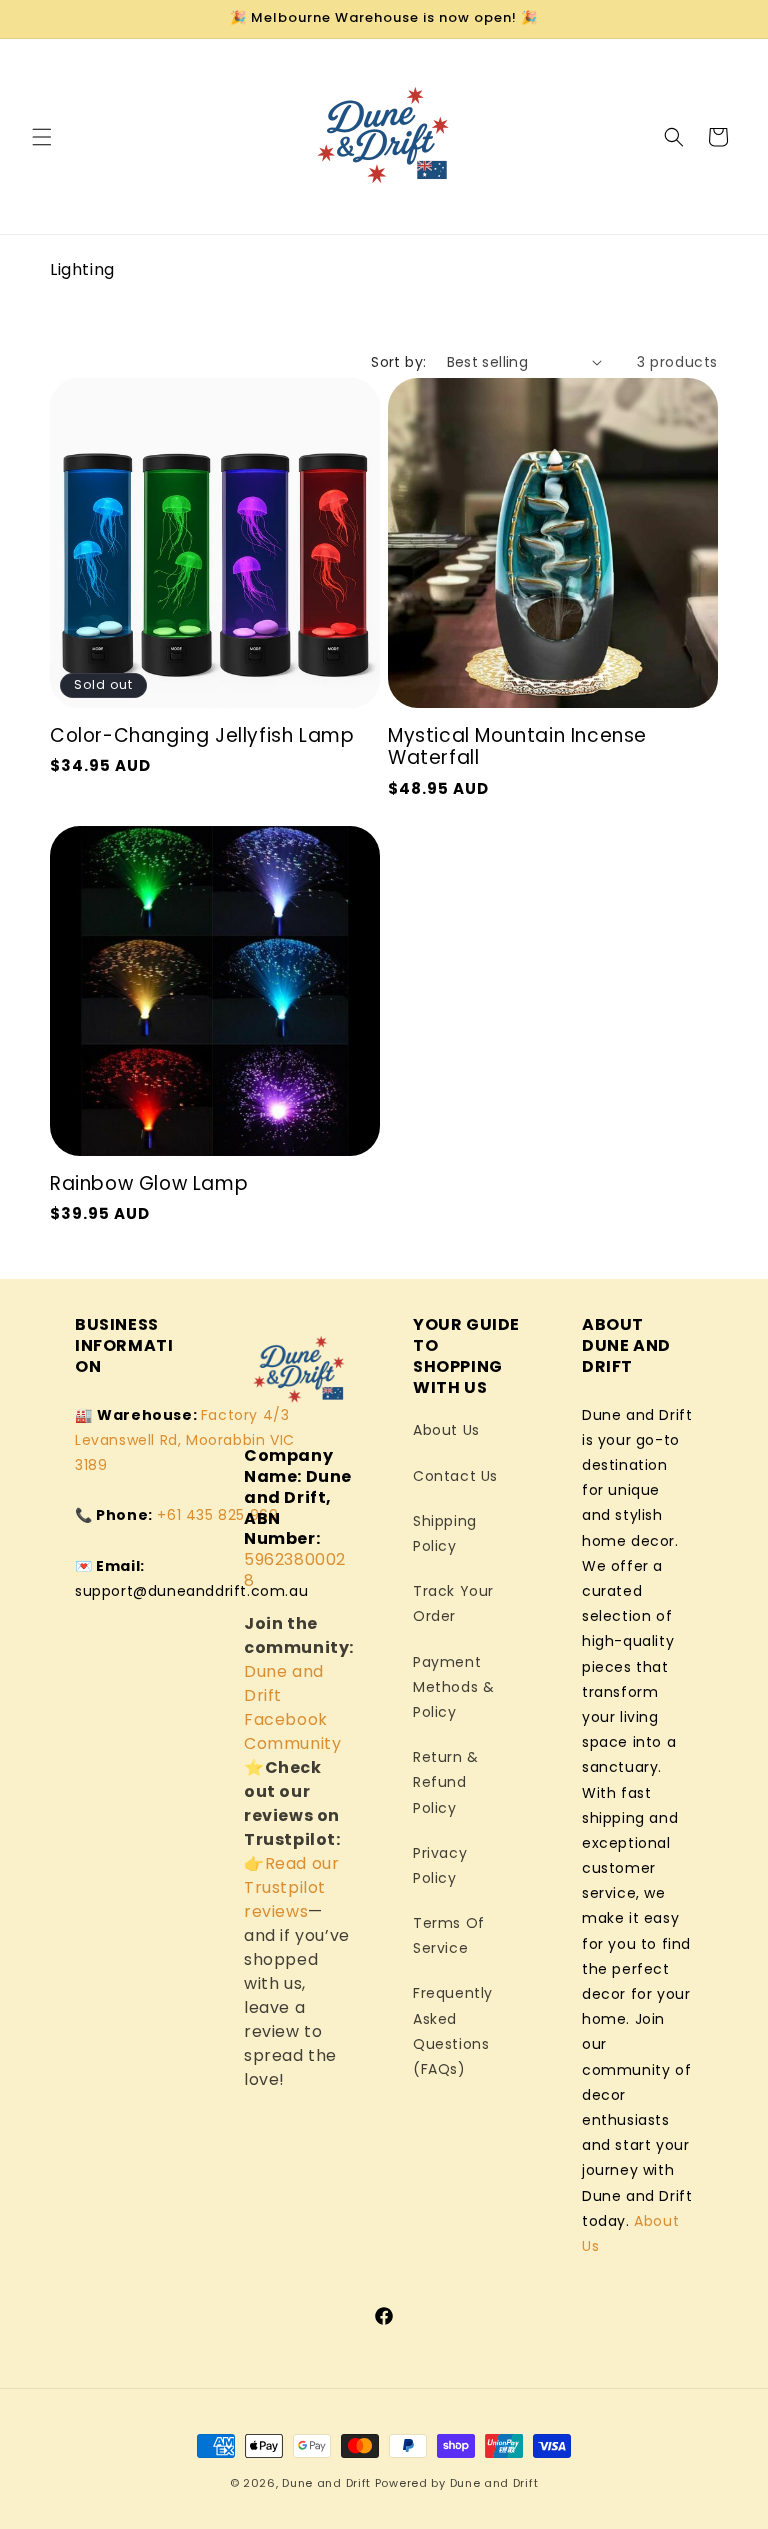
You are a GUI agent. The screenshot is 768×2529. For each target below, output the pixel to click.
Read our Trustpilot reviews (291, 1887)
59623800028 (295, 1570)
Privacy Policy (440, 1865)
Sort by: (398, 362)
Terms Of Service (449, 1935)
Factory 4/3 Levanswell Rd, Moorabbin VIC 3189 (185, 1440)
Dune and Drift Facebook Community (292, 1707)
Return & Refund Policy (446, 1782)
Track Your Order (453, 1603)
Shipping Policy (445, 1533)
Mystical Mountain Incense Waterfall (517, 747)
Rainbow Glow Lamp (149, 1184)
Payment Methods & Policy (453, 1687)
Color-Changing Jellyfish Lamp (202, 736)
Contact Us (455, 1476)
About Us (446, 1430)
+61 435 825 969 (217, 1515)
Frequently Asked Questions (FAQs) (453, 2031)
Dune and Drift (326, 2483)
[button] (42, 137)
